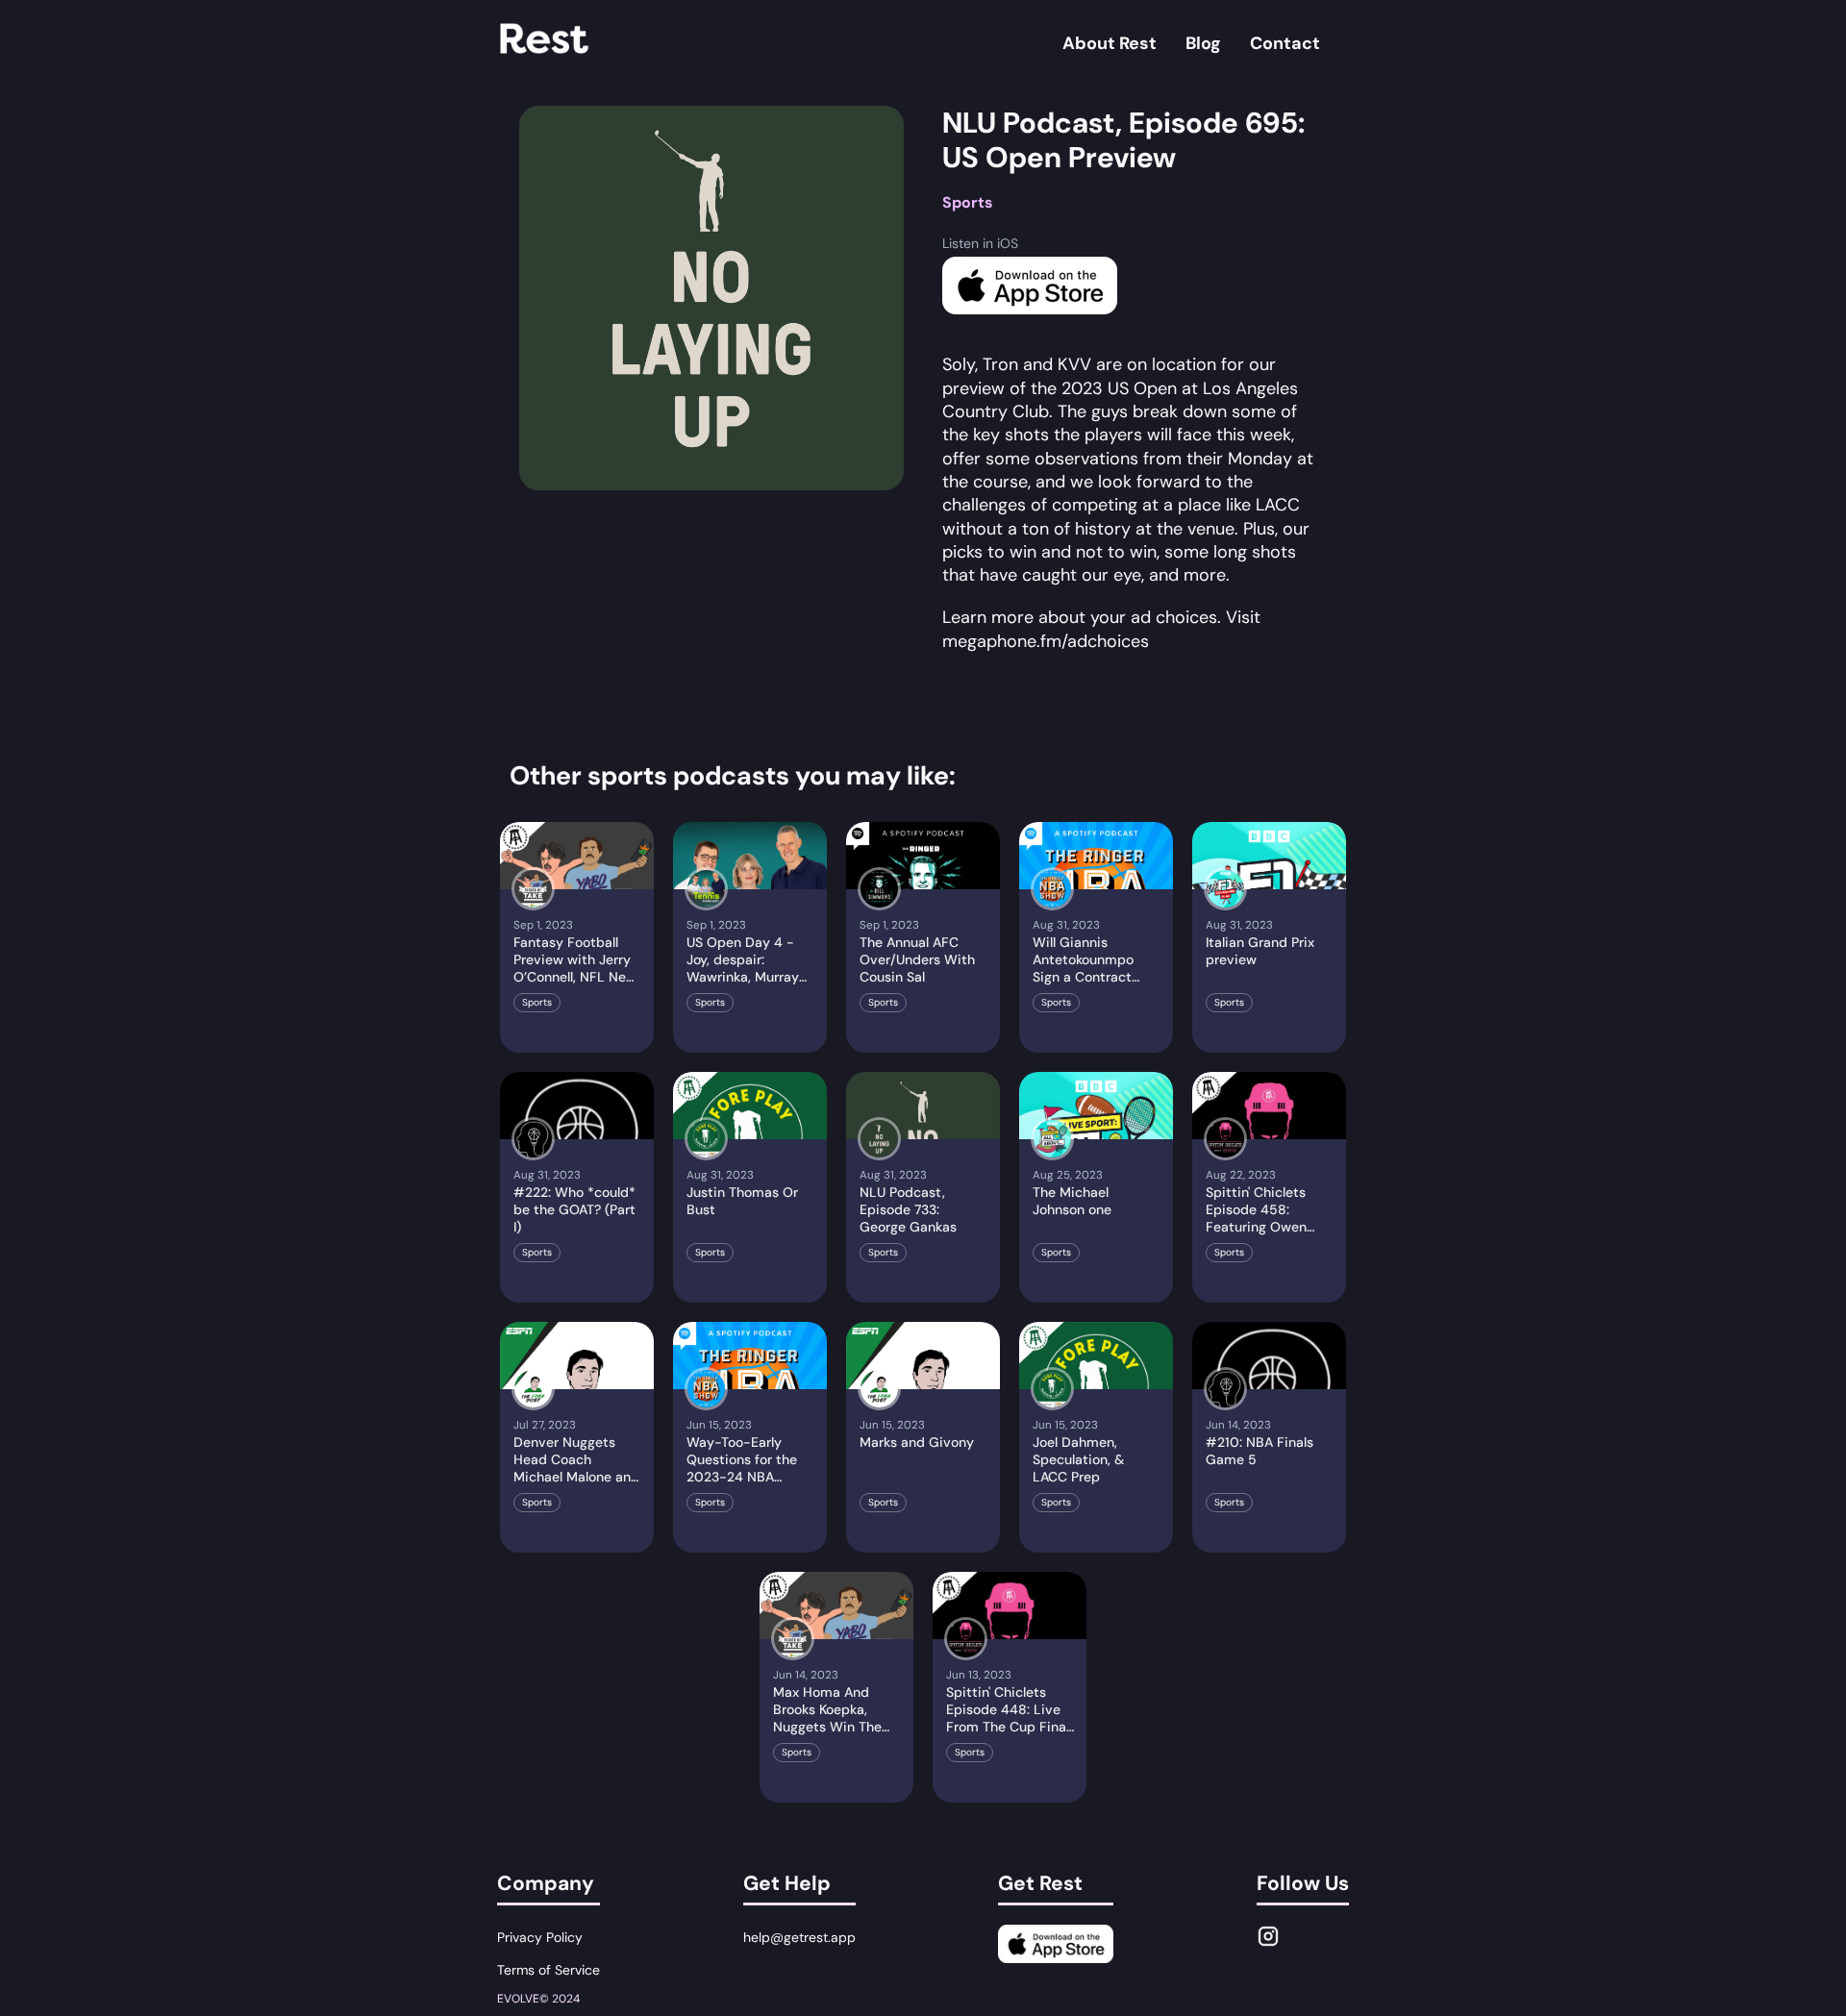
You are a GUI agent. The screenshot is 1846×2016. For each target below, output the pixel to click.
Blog (1203, 43)
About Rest (1110, 43)
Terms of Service (549, 1970)
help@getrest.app (799, 1937)
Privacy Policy (540, 1937)
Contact (1285, 43)
